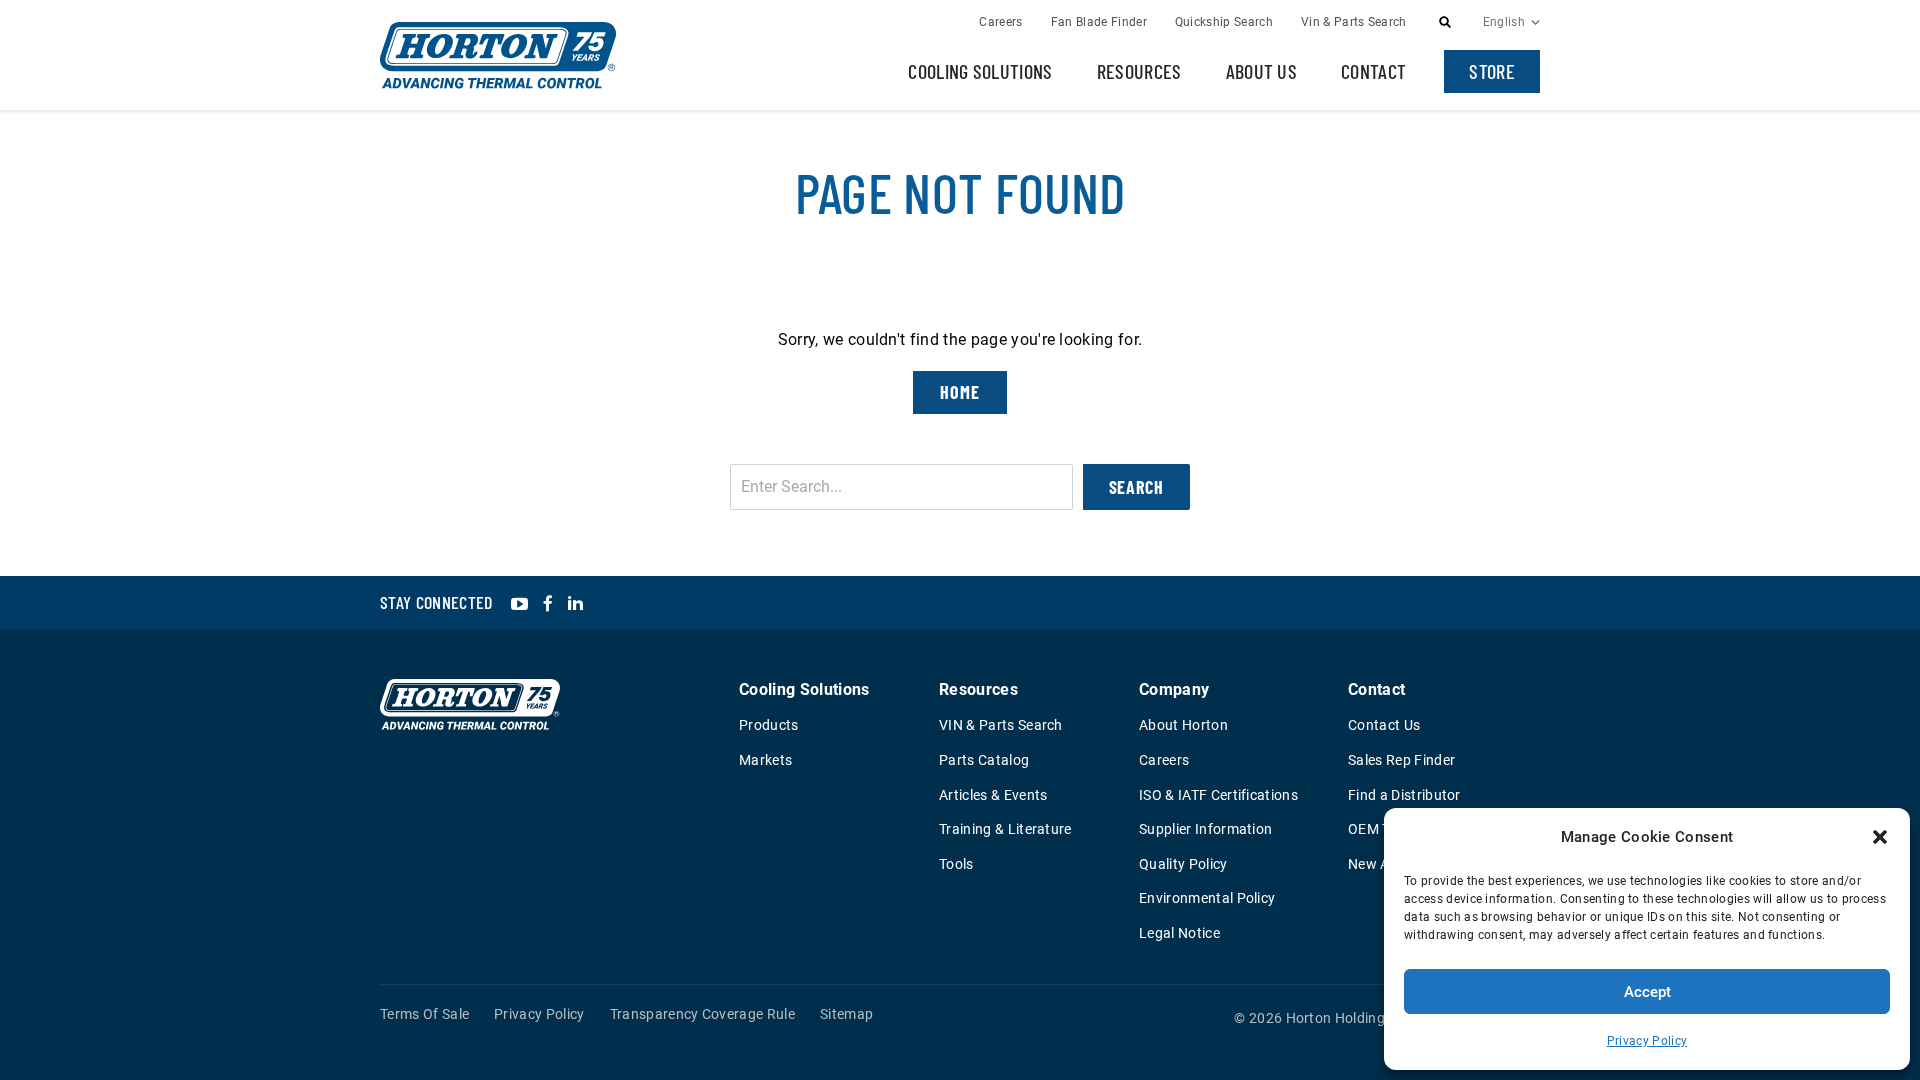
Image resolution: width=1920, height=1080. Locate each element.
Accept (1647, 992)
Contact (1373, 71)
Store (1492, 71)
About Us (1262, 71)
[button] (1880, 837)
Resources (1139, 71)
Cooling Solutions (980, 71)
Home (960, 392)
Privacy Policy (1647, 1041)
